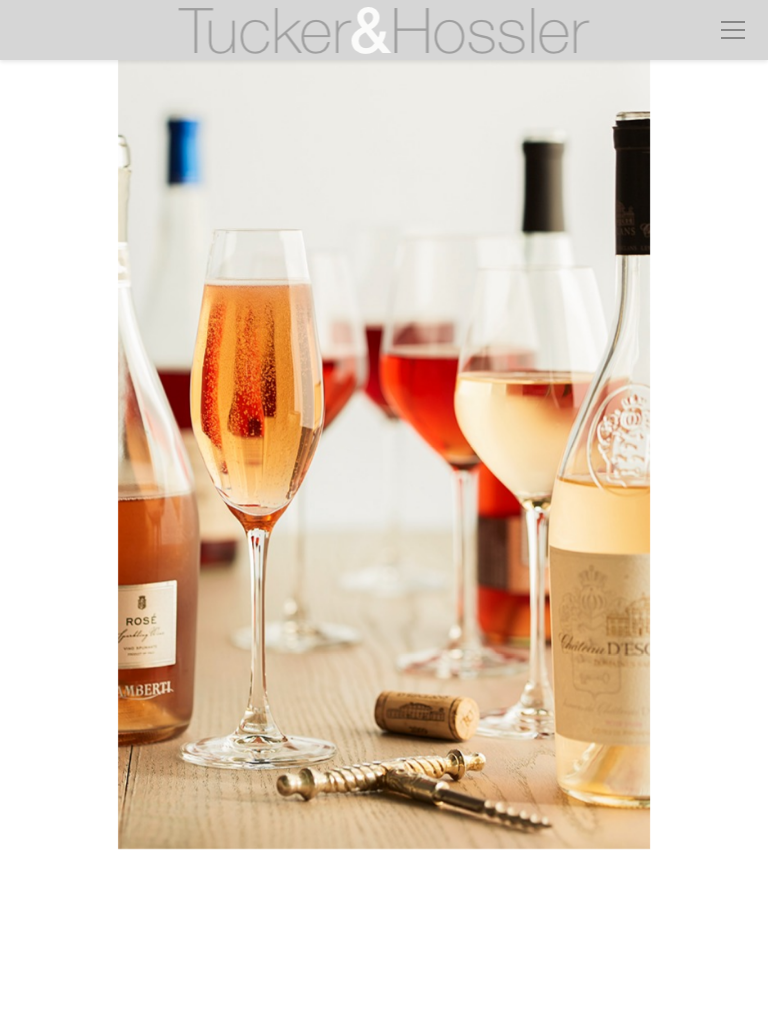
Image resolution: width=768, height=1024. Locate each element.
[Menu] (733, 30)
